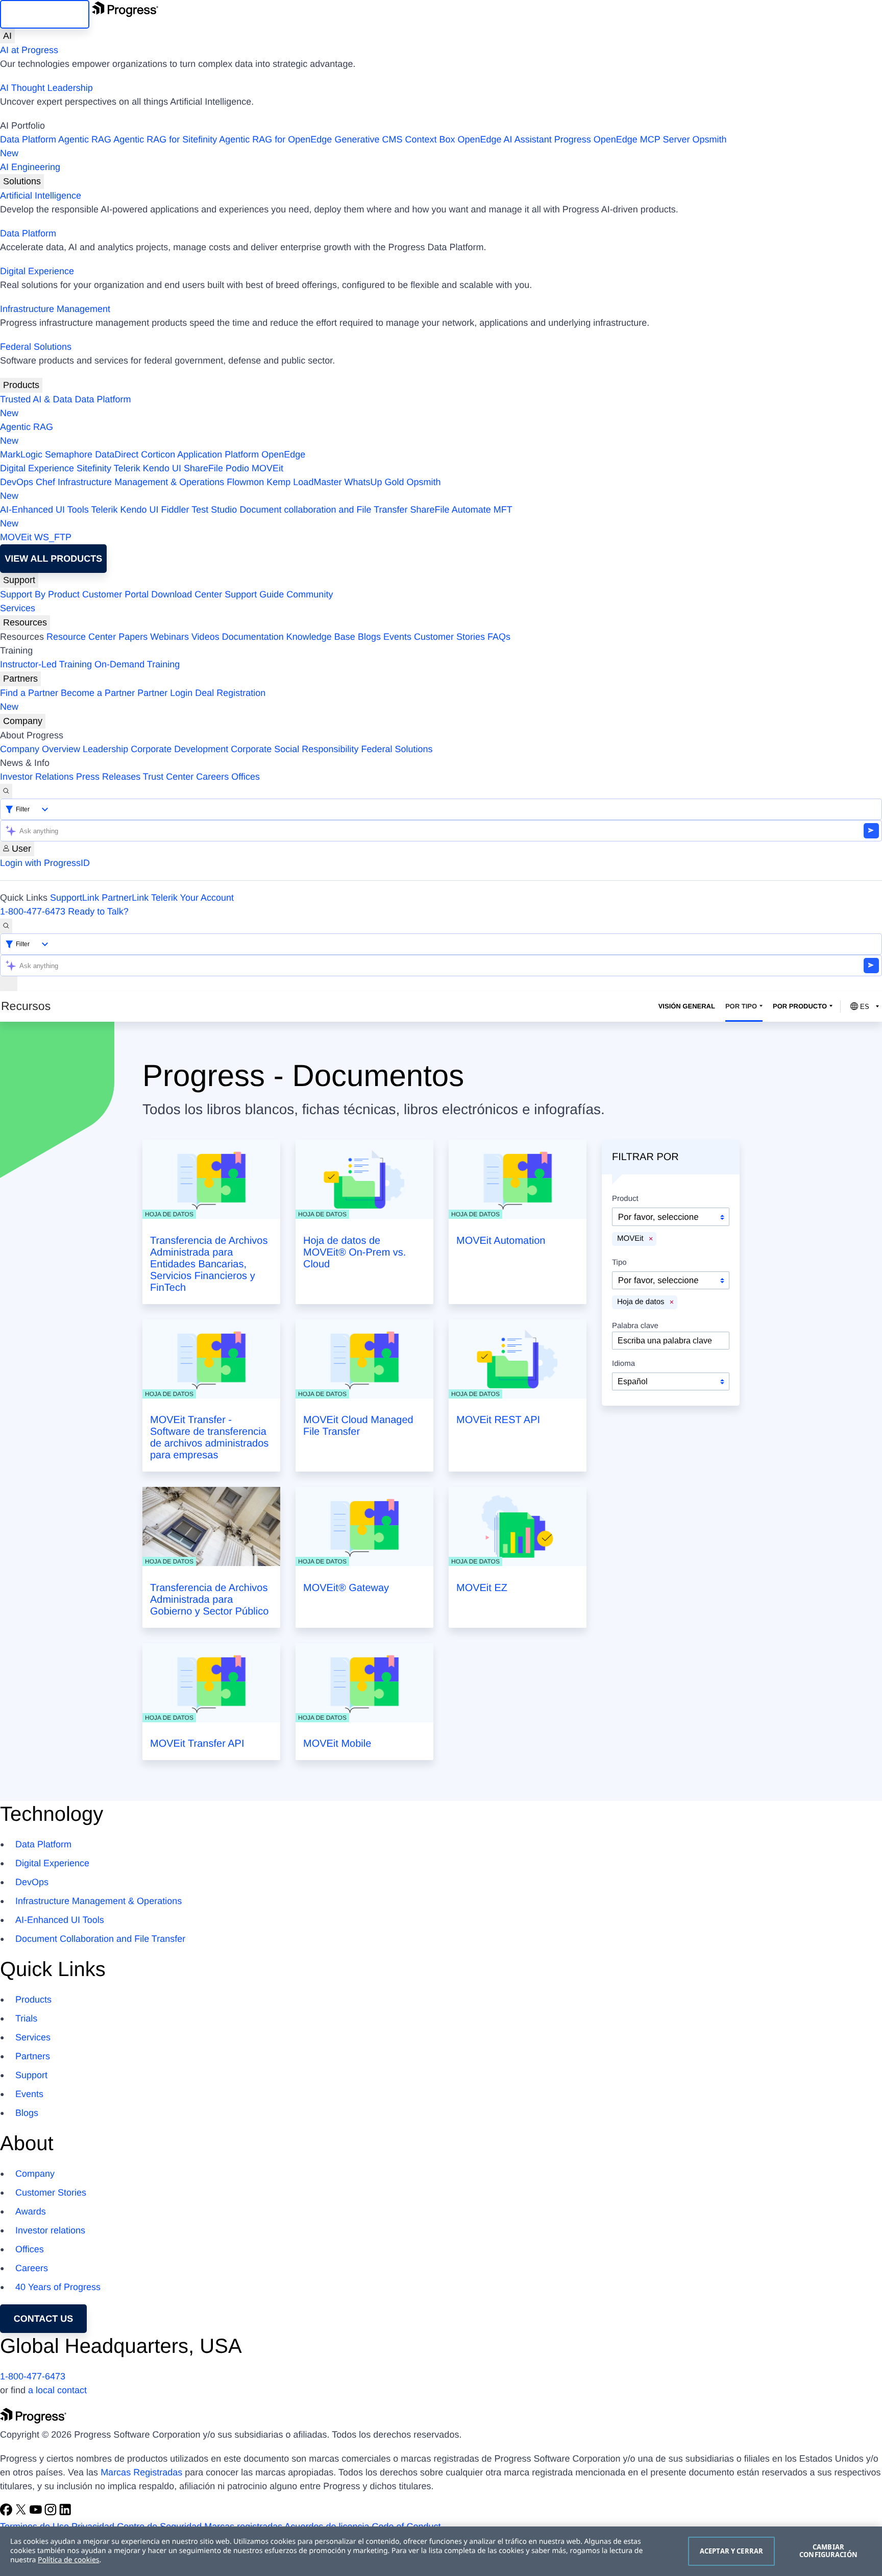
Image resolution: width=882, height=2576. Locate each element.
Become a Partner (98, 693)
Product (625, 1199)
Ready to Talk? (98, 911)
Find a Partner (29, 693)
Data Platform (28, 139)
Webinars (169, 637)
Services (18, 608)
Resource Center (81, 637)
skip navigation (45, 14)
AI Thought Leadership (46, 88)
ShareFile (203, 468)
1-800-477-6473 (33, 911)
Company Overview (40, 749)
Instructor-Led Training (46, 664)
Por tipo (741, 1006)
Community (310, 594)
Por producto (800, 1006)
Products (21, 385)
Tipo (619, 1263)
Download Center (187, 594)
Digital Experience (37, 271)
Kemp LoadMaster (304, 482)
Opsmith (363, 146)
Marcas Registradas (141, 2472)
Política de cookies (69, 2560)
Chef (45, 482)
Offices (246, 777)
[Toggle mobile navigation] (9, 984)
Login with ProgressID (45, 863)
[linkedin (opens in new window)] (65, 2513)
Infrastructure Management (55, 309)
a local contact (57, 2390)
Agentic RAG (85, 139)
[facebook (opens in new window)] (7, 2513)
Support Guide (254, 594)
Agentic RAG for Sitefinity (165, 139)
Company (23, 721)
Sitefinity (94, 468)
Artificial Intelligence (41, 196)
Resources (25, 622)
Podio (237, 468)
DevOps (17, 482)
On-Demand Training (137, 664)
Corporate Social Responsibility (295, 749)
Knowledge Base (321, 637)
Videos (205, 637)
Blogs (369, 637)
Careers (212, 777)
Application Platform (218, 454)
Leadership (105, 749)
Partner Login (165, 693)
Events (397, 637)
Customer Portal (115, 594)
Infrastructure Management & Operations (141, 482)
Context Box (430, 139)
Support (19, 580)
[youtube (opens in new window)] (37, 2513)
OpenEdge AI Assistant (505, 139)
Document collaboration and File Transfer (323, 510)
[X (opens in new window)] (22, 2513)
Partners (20, 679)
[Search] (6, 791)
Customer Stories (449, 637)
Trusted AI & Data (36, 399)
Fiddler (175, 510)
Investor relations (50, 2230)
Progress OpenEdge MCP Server (622, 139)
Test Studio (214, 510)
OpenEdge (283, 454)
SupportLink (75, 898)
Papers (133, 637)
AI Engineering (30, 167)
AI (7, 36)
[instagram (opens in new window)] (52, 2513)
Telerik (127, 468)
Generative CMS (368, 139)
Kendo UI (162, 468)
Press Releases (108, 777)
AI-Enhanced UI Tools (44, 510)
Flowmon (245, 482)
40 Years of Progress (58, 2287)
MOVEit (267, 468)
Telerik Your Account (192, 898)
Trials (26, 2018)
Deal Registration (133, 700)
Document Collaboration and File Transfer (100, 1939)
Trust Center (168, 777)
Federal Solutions (36, 347)
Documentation (253, 637)
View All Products (53, 559)
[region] (441, 2551)
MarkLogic (21, 454)
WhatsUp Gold (374, 482)
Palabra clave (635, 1326)
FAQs (499, 637)
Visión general (687, 1006)
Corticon (158, 454)
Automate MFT (256, 516)
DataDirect (117, 454)
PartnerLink (125, 898)
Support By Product (40, 594)
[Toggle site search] (6, 926)
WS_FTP (53, 537)
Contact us (44, 2319)
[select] (671, 1381)
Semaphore (69, 454)
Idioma (623, 1364)
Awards (31, 2211)
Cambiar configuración (828, 2551)
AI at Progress (29, 50)
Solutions (22, 181)
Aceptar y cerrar (731, 2551)
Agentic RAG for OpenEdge (275, 139)
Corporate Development (179, 749)
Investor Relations (37, 777)
